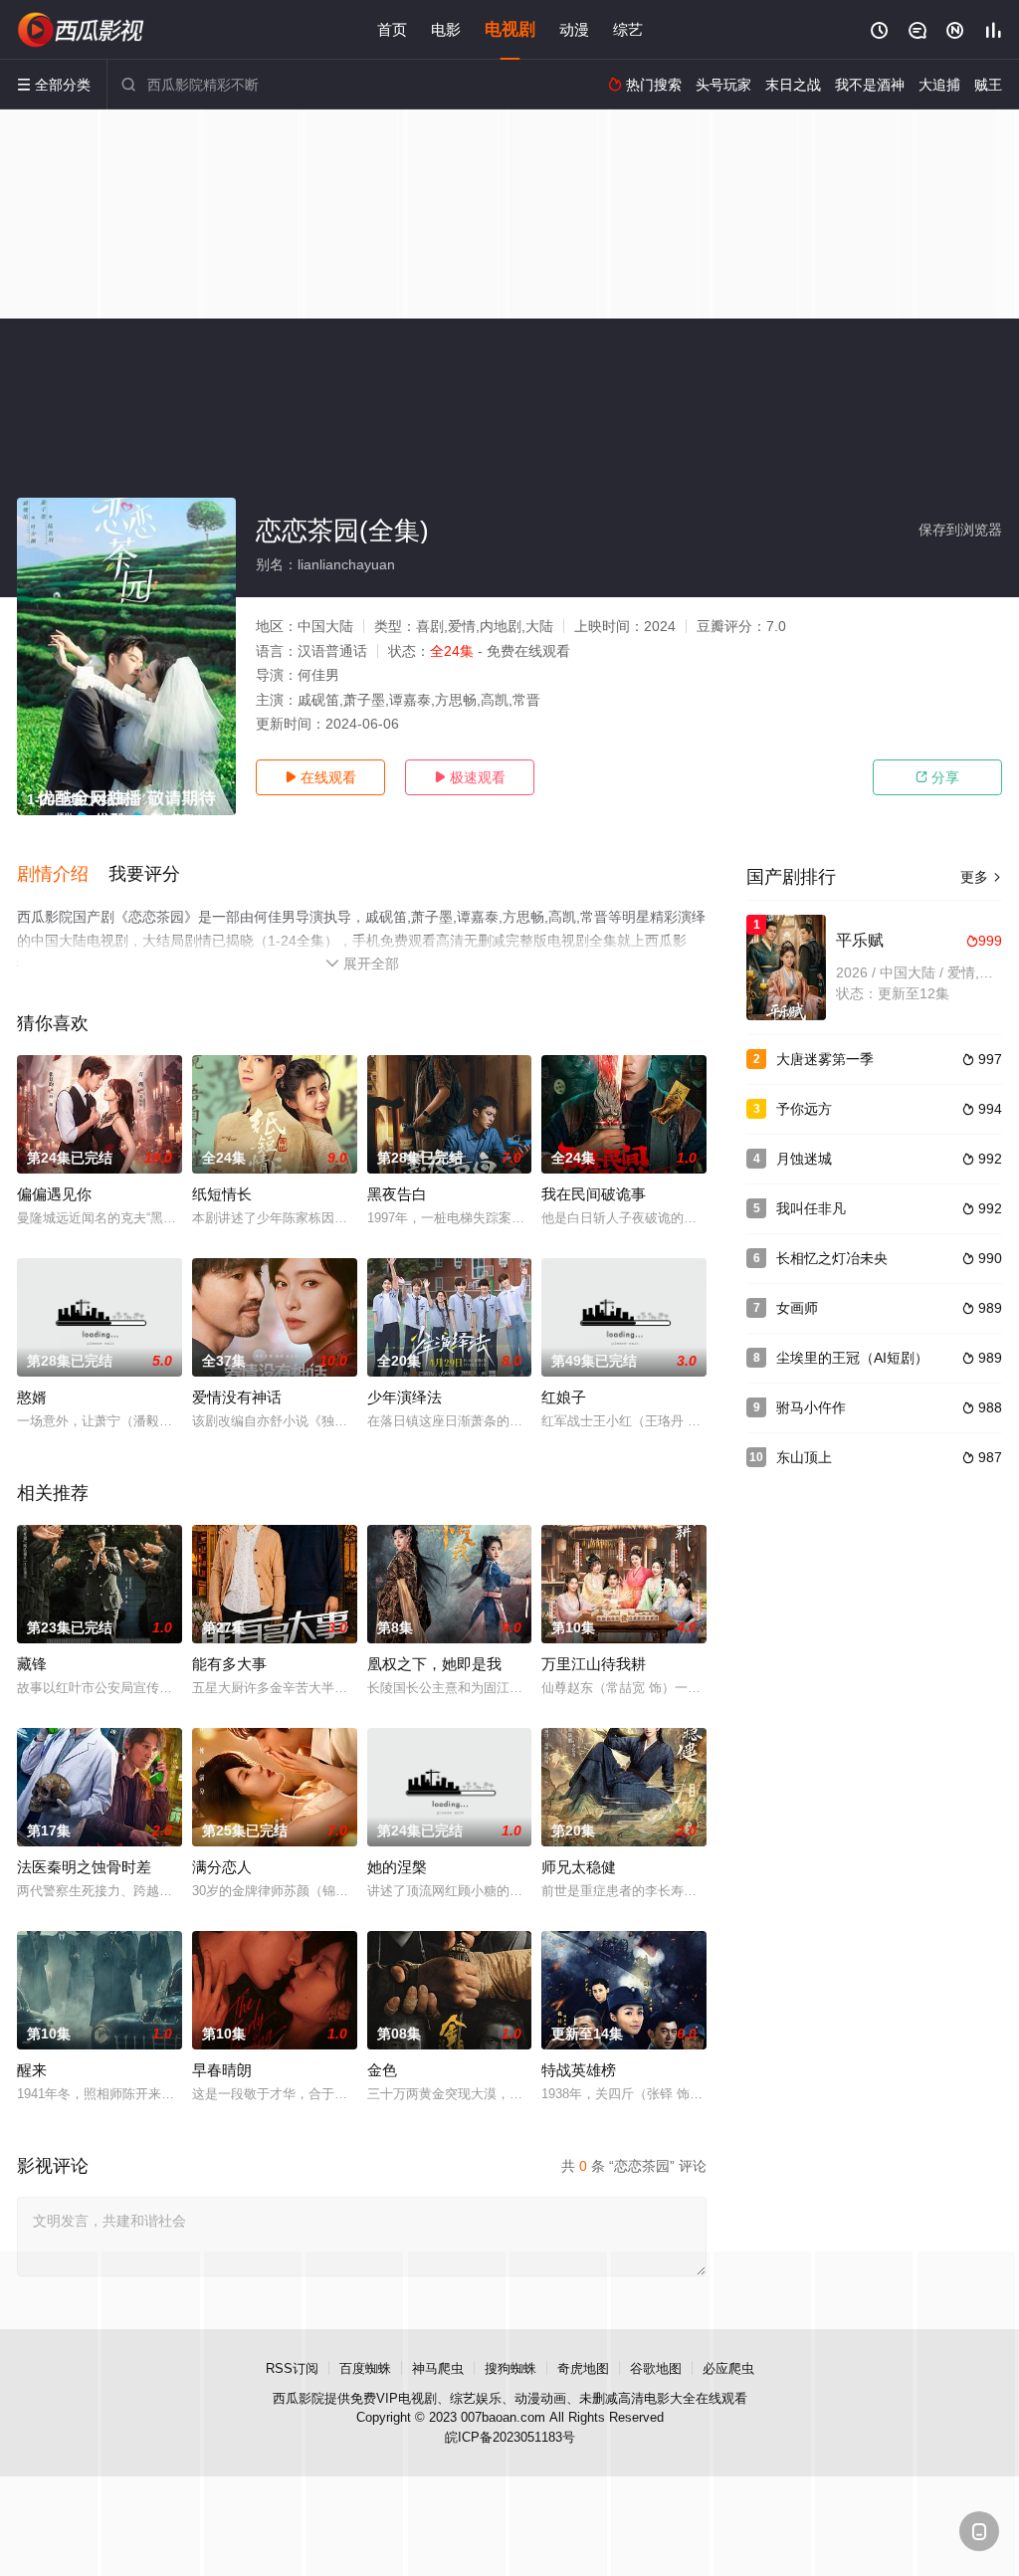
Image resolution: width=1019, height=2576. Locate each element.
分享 (937, 777)
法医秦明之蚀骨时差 (84, 1867)
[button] (63, 875)
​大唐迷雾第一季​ (825, 1059)
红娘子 (564, 1397)
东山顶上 (804, 1457)
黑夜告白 (397, 1194)
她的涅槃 (397, 1867)
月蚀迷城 (804, 1159)
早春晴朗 (222, 2070)
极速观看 (470, 777)
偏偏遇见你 (54, 1194)
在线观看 (320, 777)
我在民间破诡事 (594, 1194)
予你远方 (804, 1109)
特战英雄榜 (579, 2070)
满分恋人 (222, 1867)
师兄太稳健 (579, 1867)
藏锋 (32, 1664)
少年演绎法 (405, 1397)
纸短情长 (222, 1194)
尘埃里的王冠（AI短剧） (852, 1358)
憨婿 (32, 1397)
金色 (382, 2070)
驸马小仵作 (811, 1407)
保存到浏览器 (960, 530)
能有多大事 (229, 1664)
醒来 (32, 2070)
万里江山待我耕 (594, 1664)
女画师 (797, 1308)
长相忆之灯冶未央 (832, 1258)
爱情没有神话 (237, 1397)
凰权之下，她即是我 (434, 1664)
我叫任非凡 (811, 1208)
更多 (981, 877)
